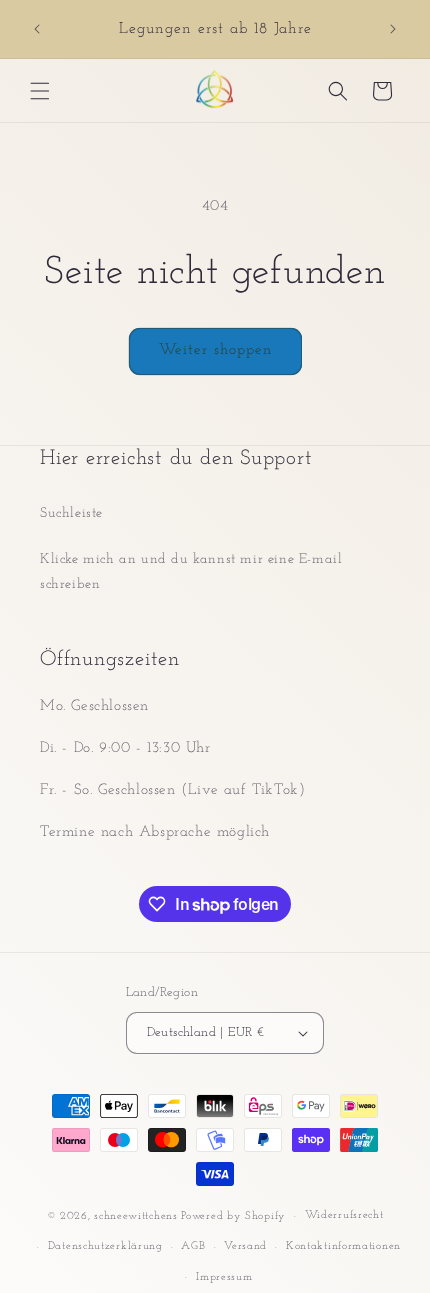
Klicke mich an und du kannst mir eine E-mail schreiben (191, 572)
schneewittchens (136, 1216)
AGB (193, 1246)
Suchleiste (71, 513)
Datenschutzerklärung (105, 1246)
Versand (245, 1246)
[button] (40, 91)
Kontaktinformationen (343, 1246)
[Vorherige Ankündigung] (37, 29)
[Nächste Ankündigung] (393, 29)
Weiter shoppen (215, 350)
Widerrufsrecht (344, 1215)
